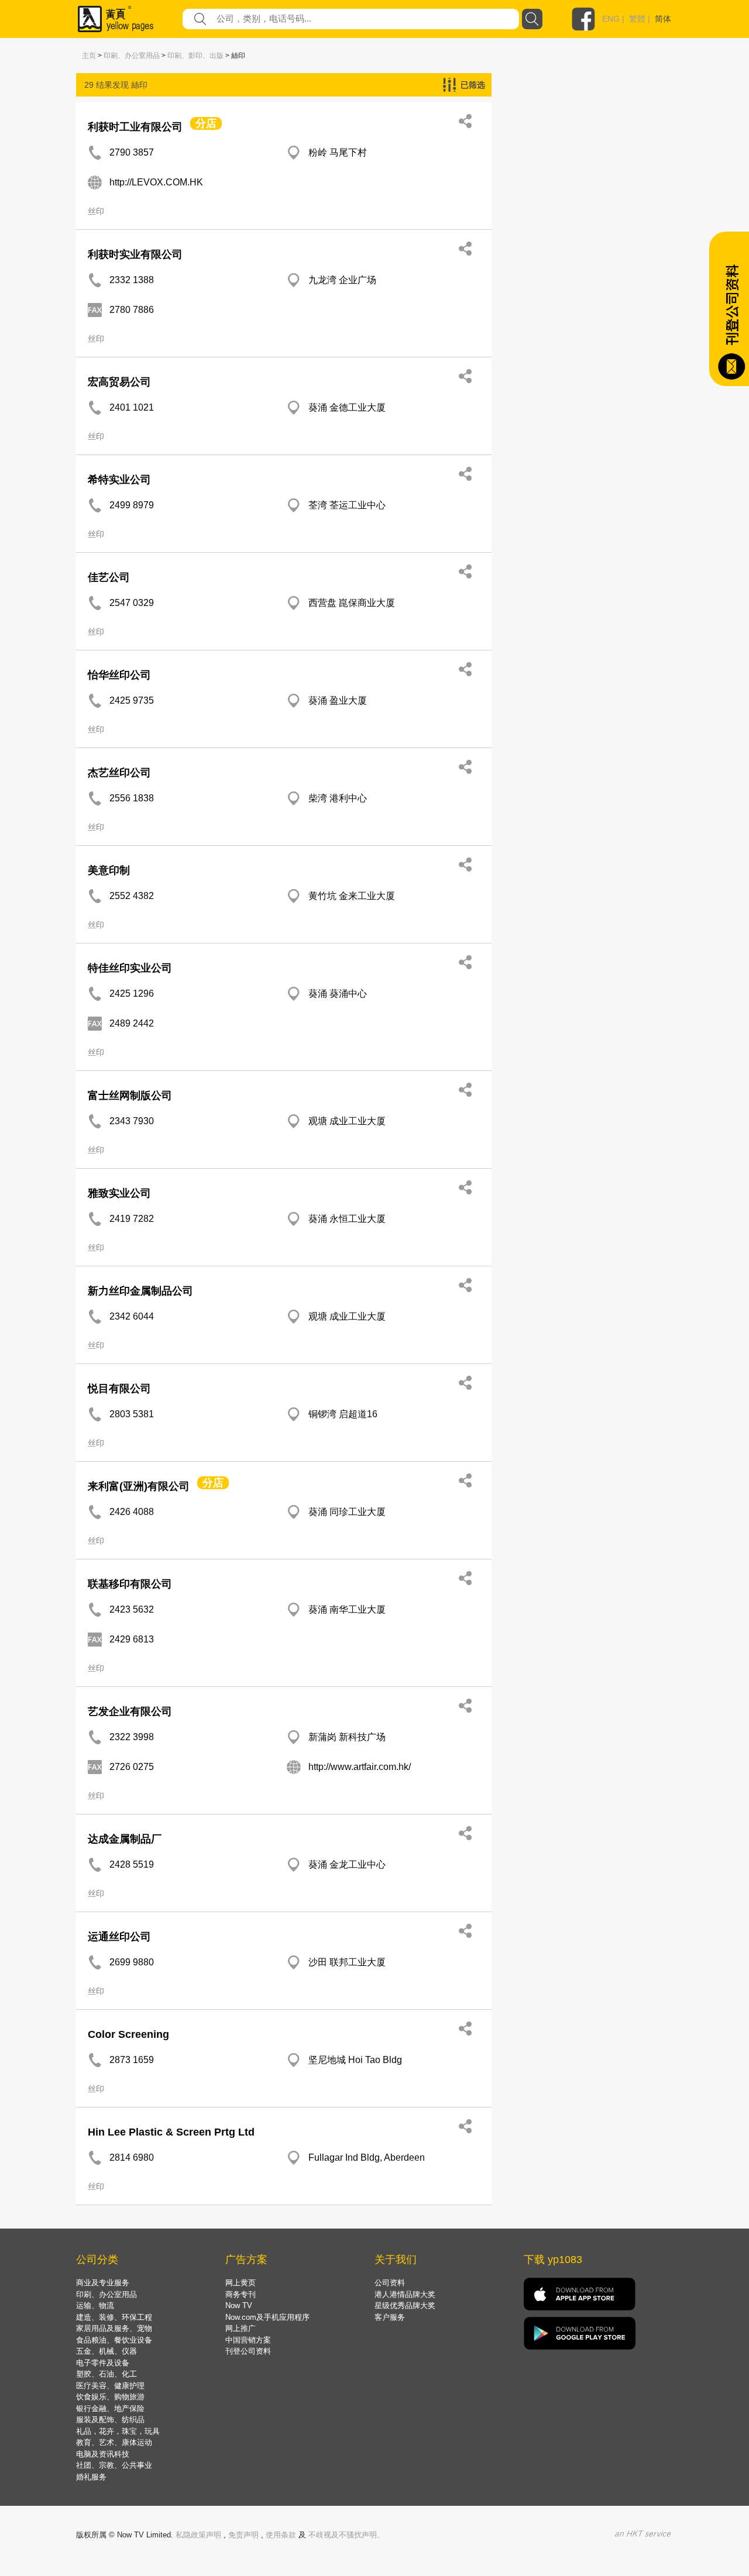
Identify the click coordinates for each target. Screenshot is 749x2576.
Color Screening (128, 2034)
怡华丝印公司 (119, 675)
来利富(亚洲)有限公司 (139, 1486)
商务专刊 (240, 2294)
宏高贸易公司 (119, 382)
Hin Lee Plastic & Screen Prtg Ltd (171, 2132)
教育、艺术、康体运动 (114, 2442)
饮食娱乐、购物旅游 (110, 2397)
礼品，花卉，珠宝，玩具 (118, 2431)
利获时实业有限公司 (135, 254)
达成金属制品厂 (125, 1839)
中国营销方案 (248, 2340)
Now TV (239, 2305)
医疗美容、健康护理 (110, 2386)
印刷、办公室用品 (132, 56)
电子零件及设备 (103, 2363)
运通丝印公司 (119, 1937)
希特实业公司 (119, 480)
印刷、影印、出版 (195, 56)
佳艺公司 (109, 577)
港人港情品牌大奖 (405, 2294)
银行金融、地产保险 (110, 2408)
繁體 (637, 19)
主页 (89, 56)
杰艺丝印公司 (119, 773)
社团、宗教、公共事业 (114, 2465)
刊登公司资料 (248, 2351)
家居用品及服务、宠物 (114, 2328)
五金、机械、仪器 (106, 2351)
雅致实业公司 (119, 1193)
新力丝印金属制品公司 (140, 1291)
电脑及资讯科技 (103, 2454)
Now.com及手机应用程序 (267, 2317)
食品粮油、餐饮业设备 (114, 2340)
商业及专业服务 (103, 2283)
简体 (663, 19)
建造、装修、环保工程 (114, 2317)
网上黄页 (240, 2283)
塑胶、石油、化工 (106, 2374)
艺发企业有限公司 (130, 1711)
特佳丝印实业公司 (130, 968)
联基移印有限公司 (130, 1584)
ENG (611, 19)
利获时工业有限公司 (135, 127)
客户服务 (390, 2317)
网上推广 (240, 2328)
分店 (206, 123)
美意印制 (109, 870)
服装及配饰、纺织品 (110, 2420)
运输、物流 (95, 2305)
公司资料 (390, 2283)
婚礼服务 (91, 2477)
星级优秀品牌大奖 (405, 2305)
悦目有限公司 (119, 1389)
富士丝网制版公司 (130, 1096)
